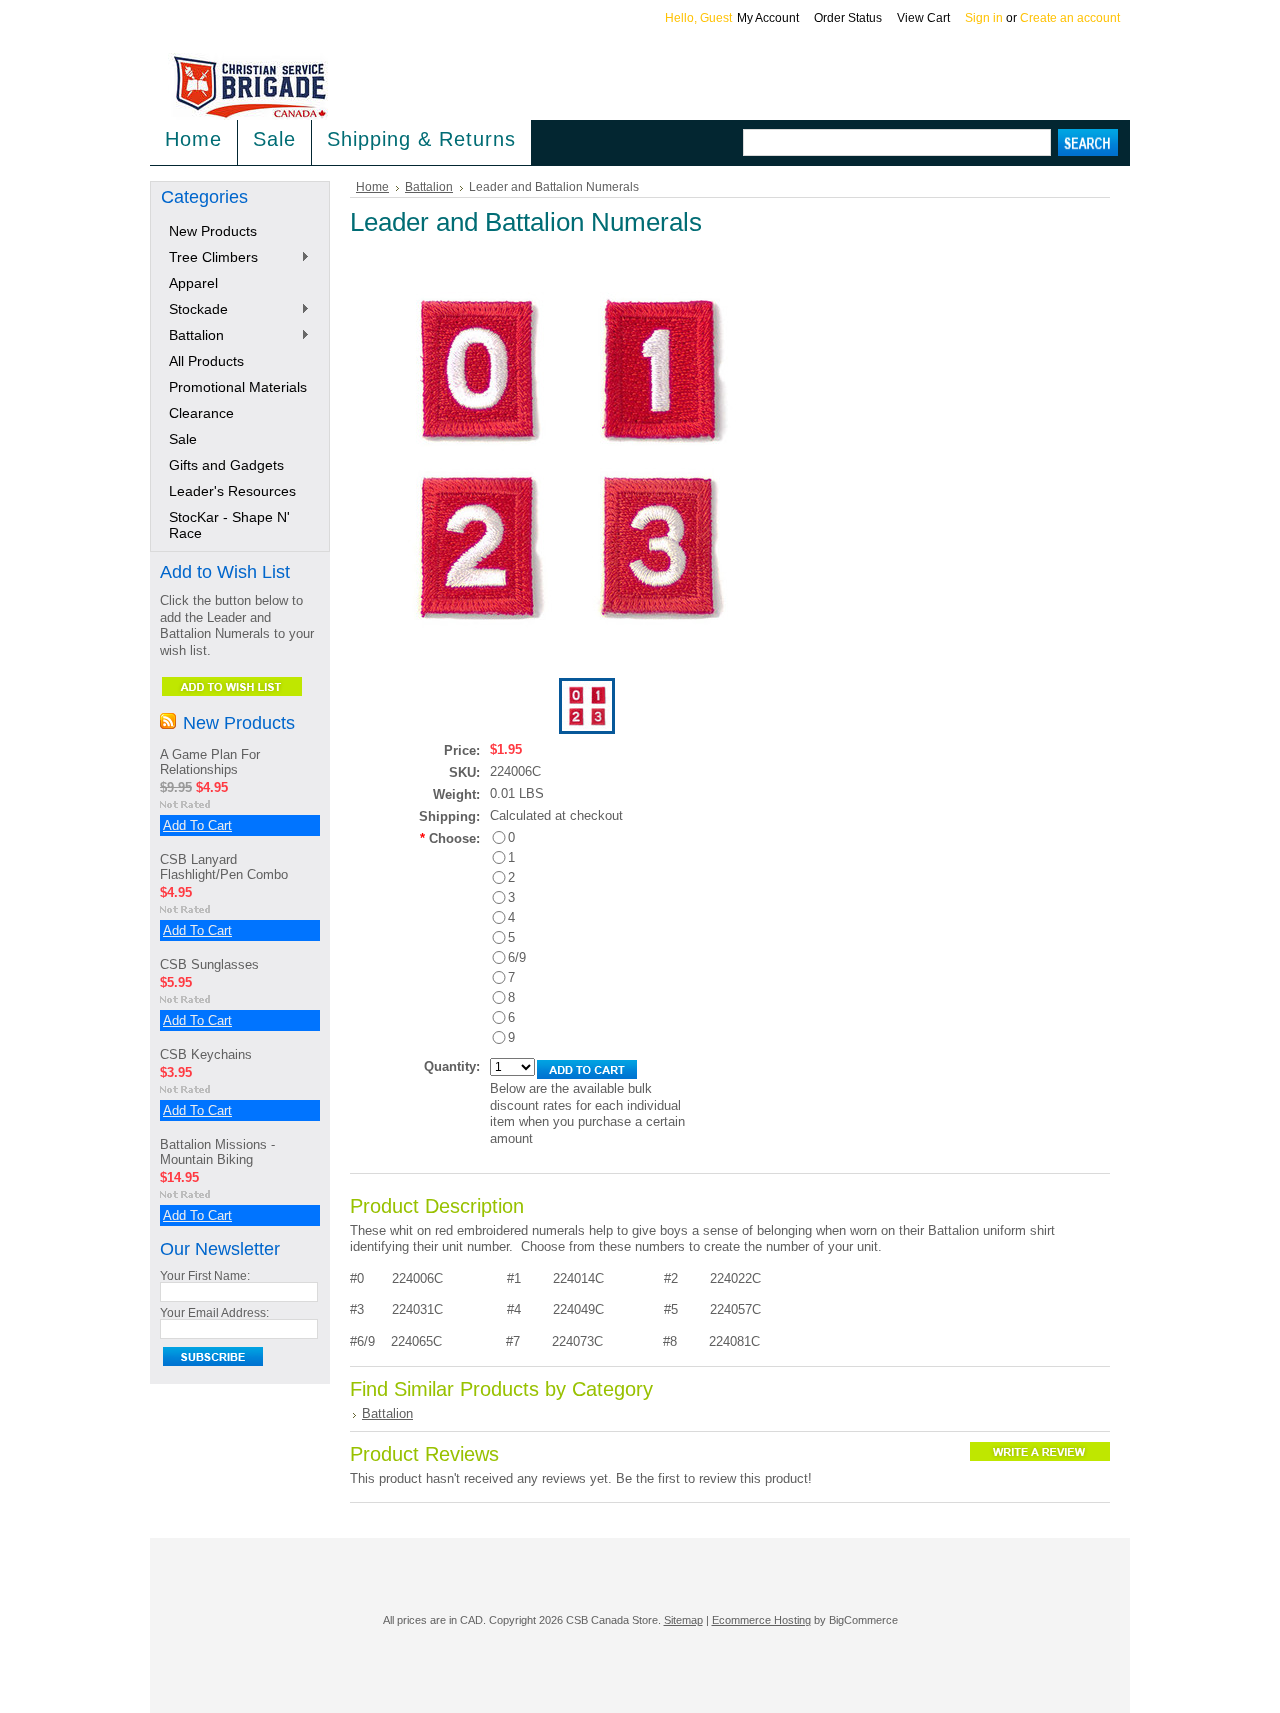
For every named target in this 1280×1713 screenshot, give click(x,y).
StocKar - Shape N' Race (229, 525)
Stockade (194, 310)
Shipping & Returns (421, 139)
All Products (206, 361)
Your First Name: (205, 1276)
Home (372, 187)
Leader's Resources (232, 491)
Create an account (1070, 18)
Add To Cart (197, 825)
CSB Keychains (206, 1054)
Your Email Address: (214, 1313)
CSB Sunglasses (209, 964)
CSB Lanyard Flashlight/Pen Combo (224, 867)
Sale (274, 139)
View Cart (923, 18)
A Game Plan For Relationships (210, 762)
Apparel (193, 283)
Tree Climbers (209, 258)
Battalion (192, 336)
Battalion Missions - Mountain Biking (217, 1152)
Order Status (848, 18)
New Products (213, 231)
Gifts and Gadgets (226, 465)
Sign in (984, 18)
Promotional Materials (238, 387)
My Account (768, 18)
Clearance (201, 413)
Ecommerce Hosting (761, 1620)
